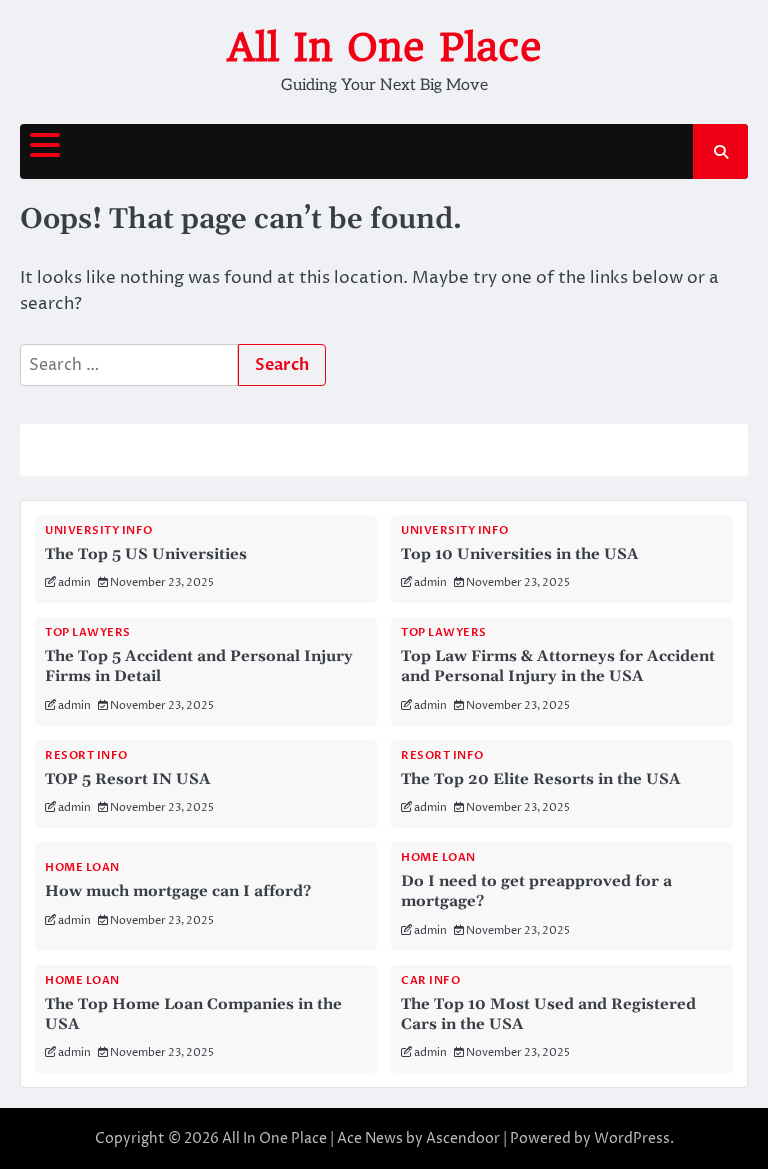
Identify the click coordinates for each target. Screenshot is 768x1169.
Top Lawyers (88, 632)
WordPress (632, 1138)
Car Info (430, 980)
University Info (99, 530)
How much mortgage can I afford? (178, 891)
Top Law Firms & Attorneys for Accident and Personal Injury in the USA (558, 666)
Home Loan (82, 867)
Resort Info (86, 755)
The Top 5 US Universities (146, 554)
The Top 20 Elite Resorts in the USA (541, 779)
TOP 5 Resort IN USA (128, 779)
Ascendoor (463, 1138)
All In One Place (384, 47)
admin (74, 582)
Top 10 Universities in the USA (520, 554)
